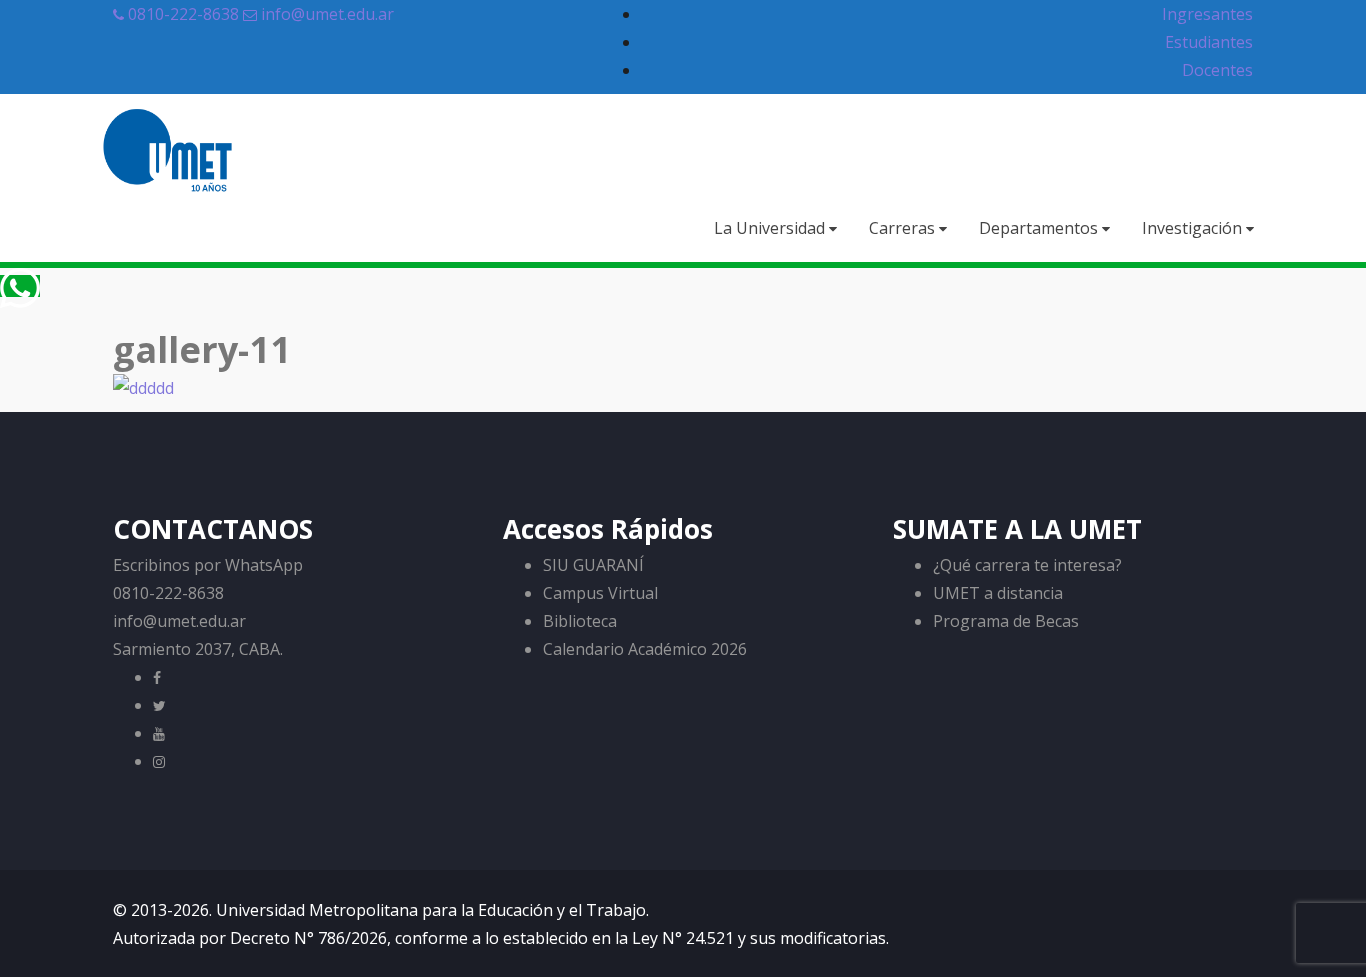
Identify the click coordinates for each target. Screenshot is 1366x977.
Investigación (1194, 228)
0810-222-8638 (181, 14)
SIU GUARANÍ (593, 565)
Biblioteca (580, 621)
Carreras (904, 228)
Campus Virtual (600, 593)
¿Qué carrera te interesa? (1027, 565)
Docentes (1217, 70)
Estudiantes (1209, 42)
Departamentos (1040, 228)
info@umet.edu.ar (327, 14)
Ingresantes (1207, 14)
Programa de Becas (1006, 621)
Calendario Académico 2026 (645, 649)
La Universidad (771, 228)
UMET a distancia (998, 593)
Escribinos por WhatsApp (208, 565)
